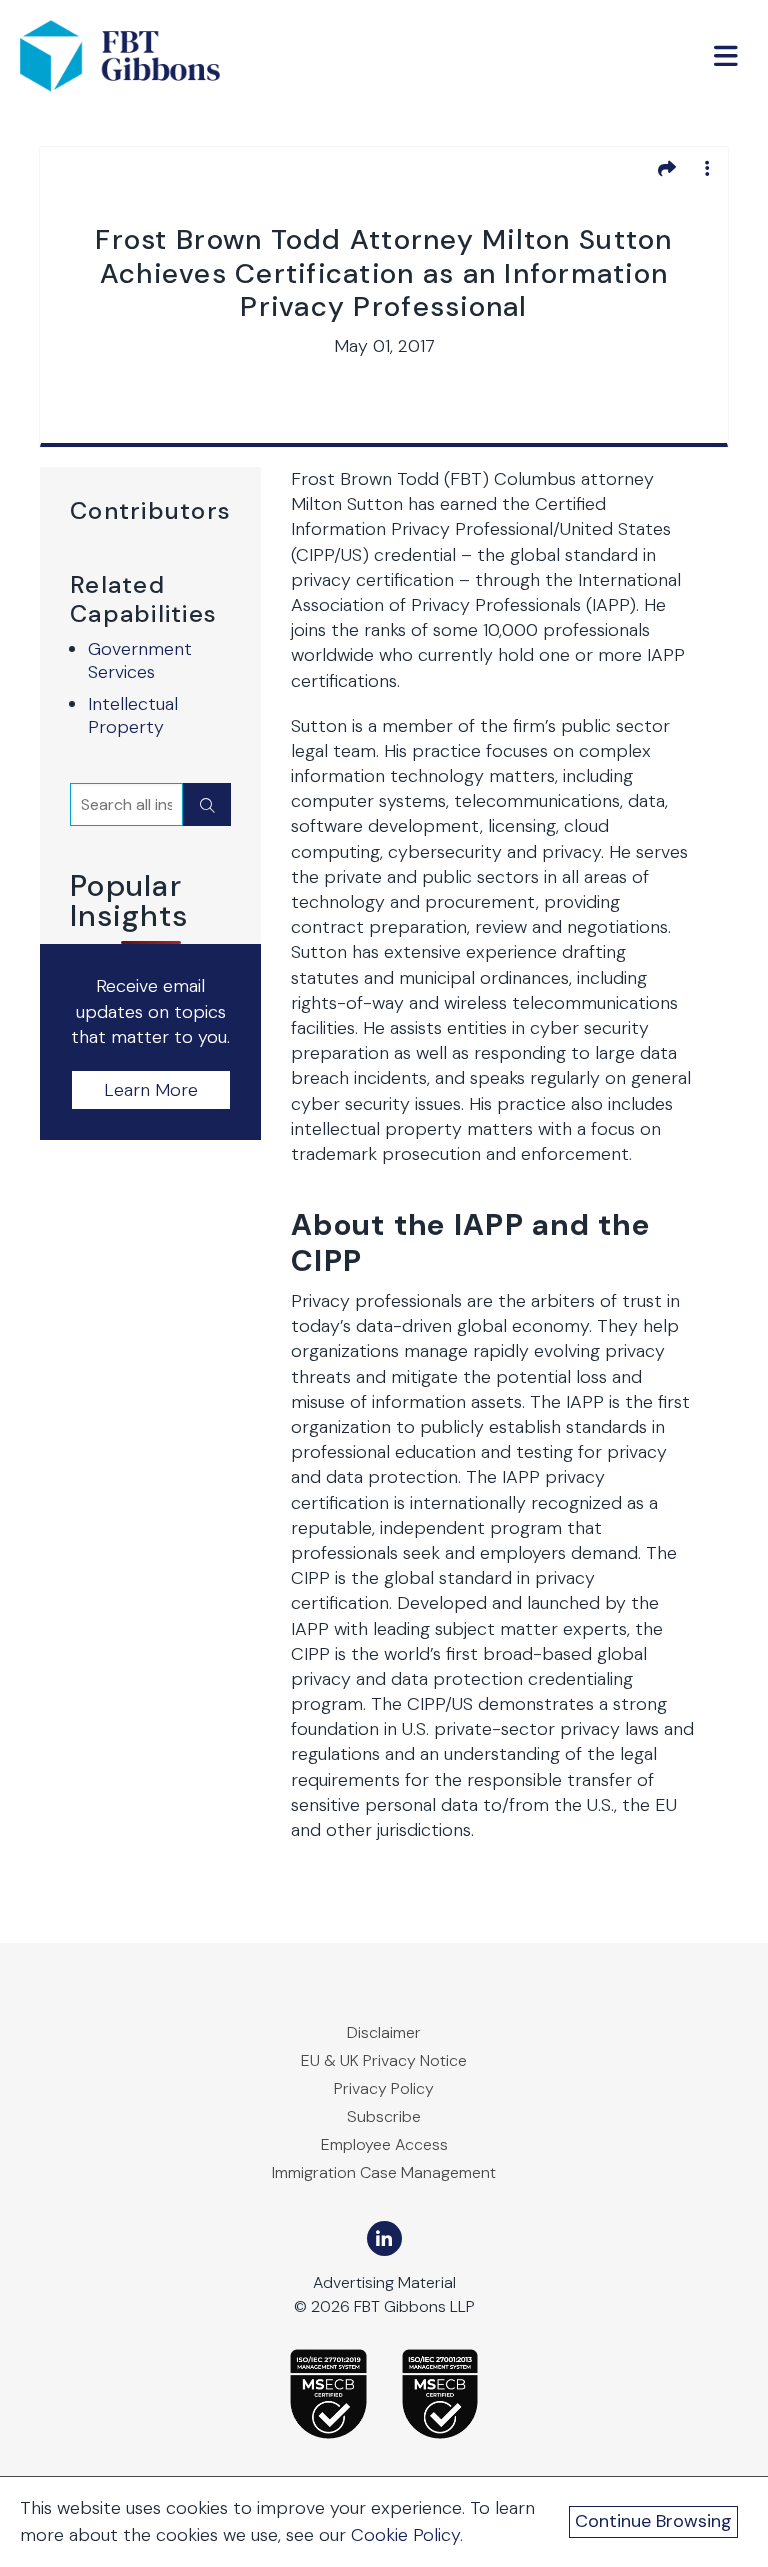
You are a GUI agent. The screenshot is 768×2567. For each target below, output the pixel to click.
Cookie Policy (405, 2535)
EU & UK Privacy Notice (384, 2060)
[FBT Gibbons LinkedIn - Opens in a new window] (384, 2238)
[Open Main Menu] (726, 56)
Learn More (151, 1090)
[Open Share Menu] (667, 168)
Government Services (140, 660)
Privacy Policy (384, 2088)
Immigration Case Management (384, 2172)
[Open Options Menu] (707, 168)
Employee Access (384, 2144)
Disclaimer (384, 2032)
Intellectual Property (133, 715)
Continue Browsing (653, 2521)
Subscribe (384, 2116)
